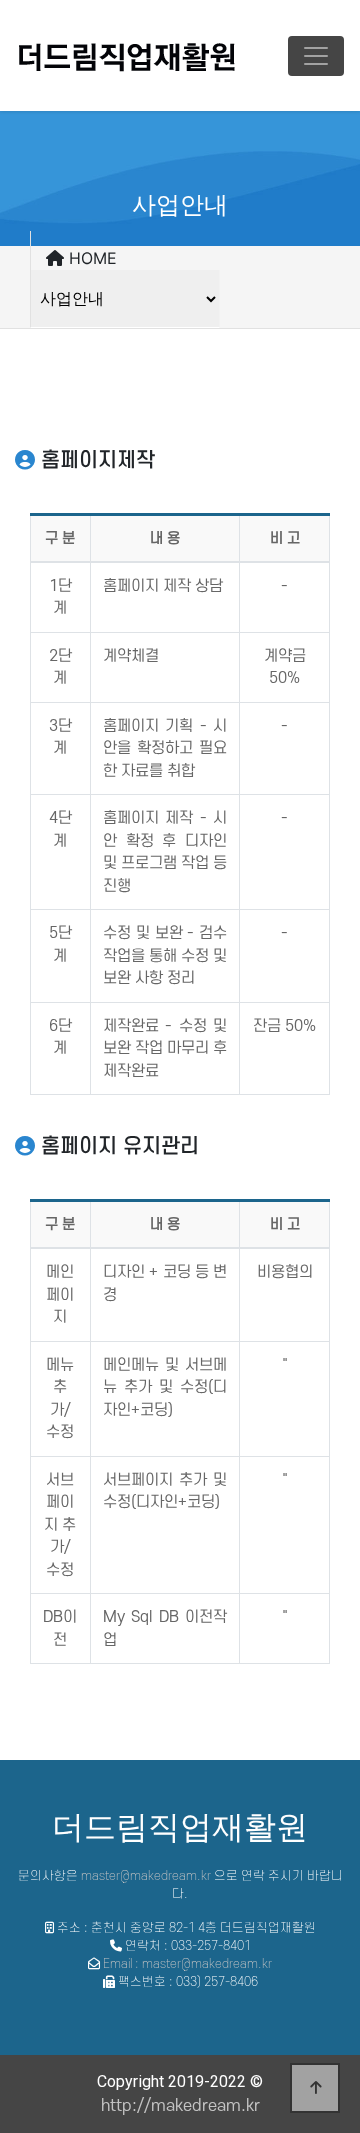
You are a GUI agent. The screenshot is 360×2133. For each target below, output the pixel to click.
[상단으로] (315, 2088)
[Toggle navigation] (316, 56)
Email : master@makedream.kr (187, 1964)
